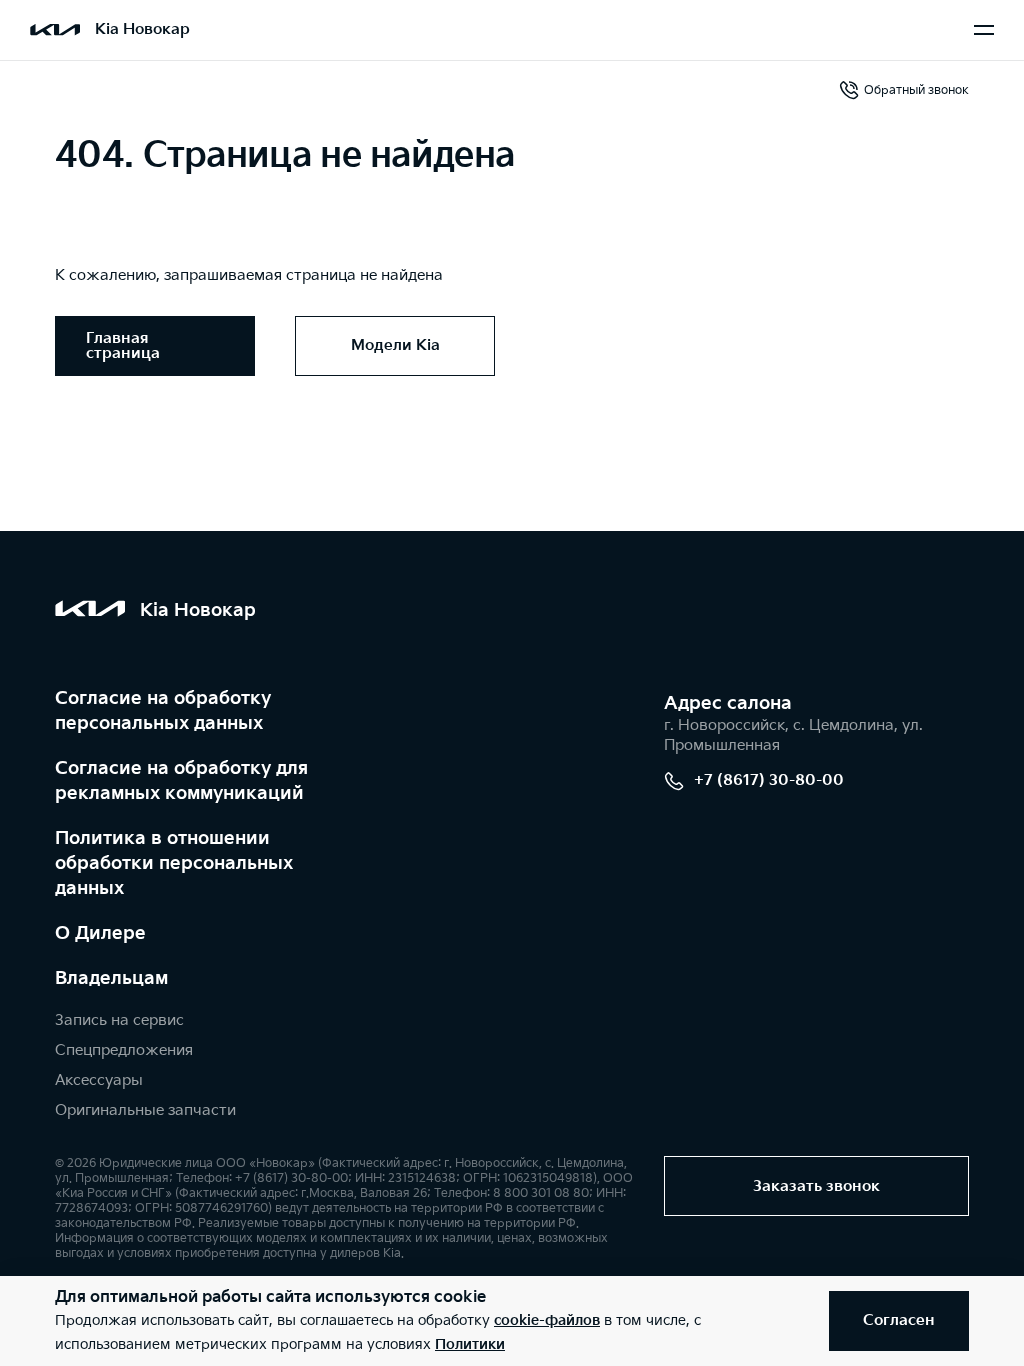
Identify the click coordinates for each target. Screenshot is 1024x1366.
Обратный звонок (916, 90)
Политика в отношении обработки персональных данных (174, 863)
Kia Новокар (142, 29)
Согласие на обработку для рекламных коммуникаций (181, 781)
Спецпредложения (124, 1050)
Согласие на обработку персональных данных (163, 711)
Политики (470, 1344)
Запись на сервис (119, 1020)
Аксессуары (99, 1080)
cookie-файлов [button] (547, 1320)
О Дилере (100, 933)
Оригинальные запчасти (145, 1110)
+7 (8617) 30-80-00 (769, 780)
